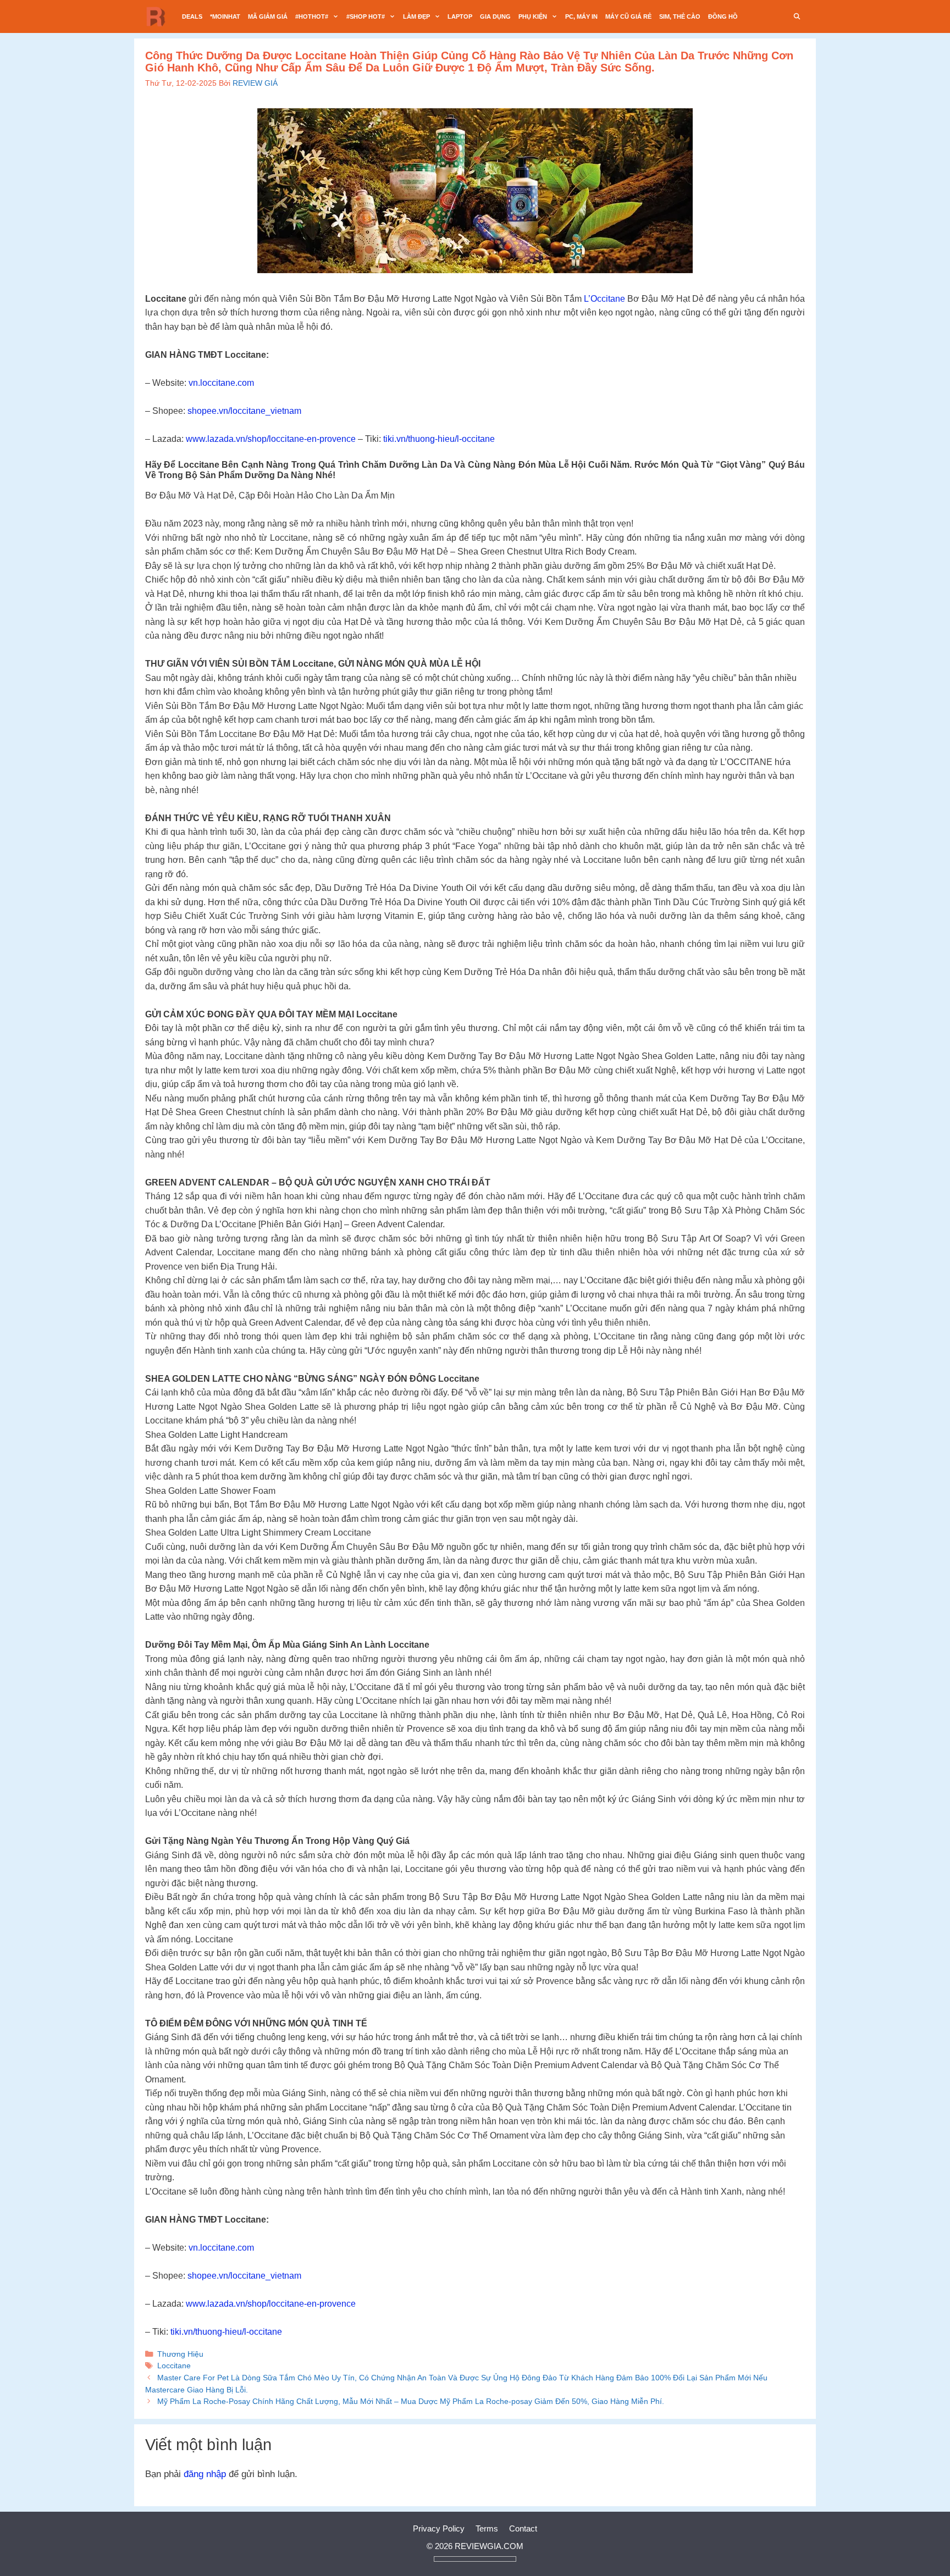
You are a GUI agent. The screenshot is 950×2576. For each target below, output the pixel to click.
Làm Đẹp (416, 16)
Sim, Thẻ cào (680, 16)
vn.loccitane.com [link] (221, 383)
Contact (523, 2528)
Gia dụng (495, 16)
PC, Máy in (581, 16)
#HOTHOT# (312, 16)
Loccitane (174, 2366)
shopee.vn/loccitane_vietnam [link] (244, 411)
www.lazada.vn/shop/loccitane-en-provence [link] (271, 439)
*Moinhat (225, 16)
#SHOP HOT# (366, 16)
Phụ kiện (533, 16)
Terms (487, 2528)
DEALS (192, 16)
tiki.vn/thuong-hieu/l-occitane (439, 439)
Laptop (460, 16)
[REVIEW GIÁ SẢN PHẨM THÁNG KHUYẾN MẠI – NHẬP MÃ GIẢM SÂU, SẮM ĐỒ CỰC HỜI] (159, 16)
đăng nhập (205, 2474)
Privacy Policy (439, 2528)
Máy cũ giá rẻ (628, 16)
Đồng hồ (723, 16)
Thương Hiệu (180, 2354)
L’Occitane (604, 299)
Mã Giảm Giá (268, 16)
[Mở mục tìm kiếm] (797, 16)
